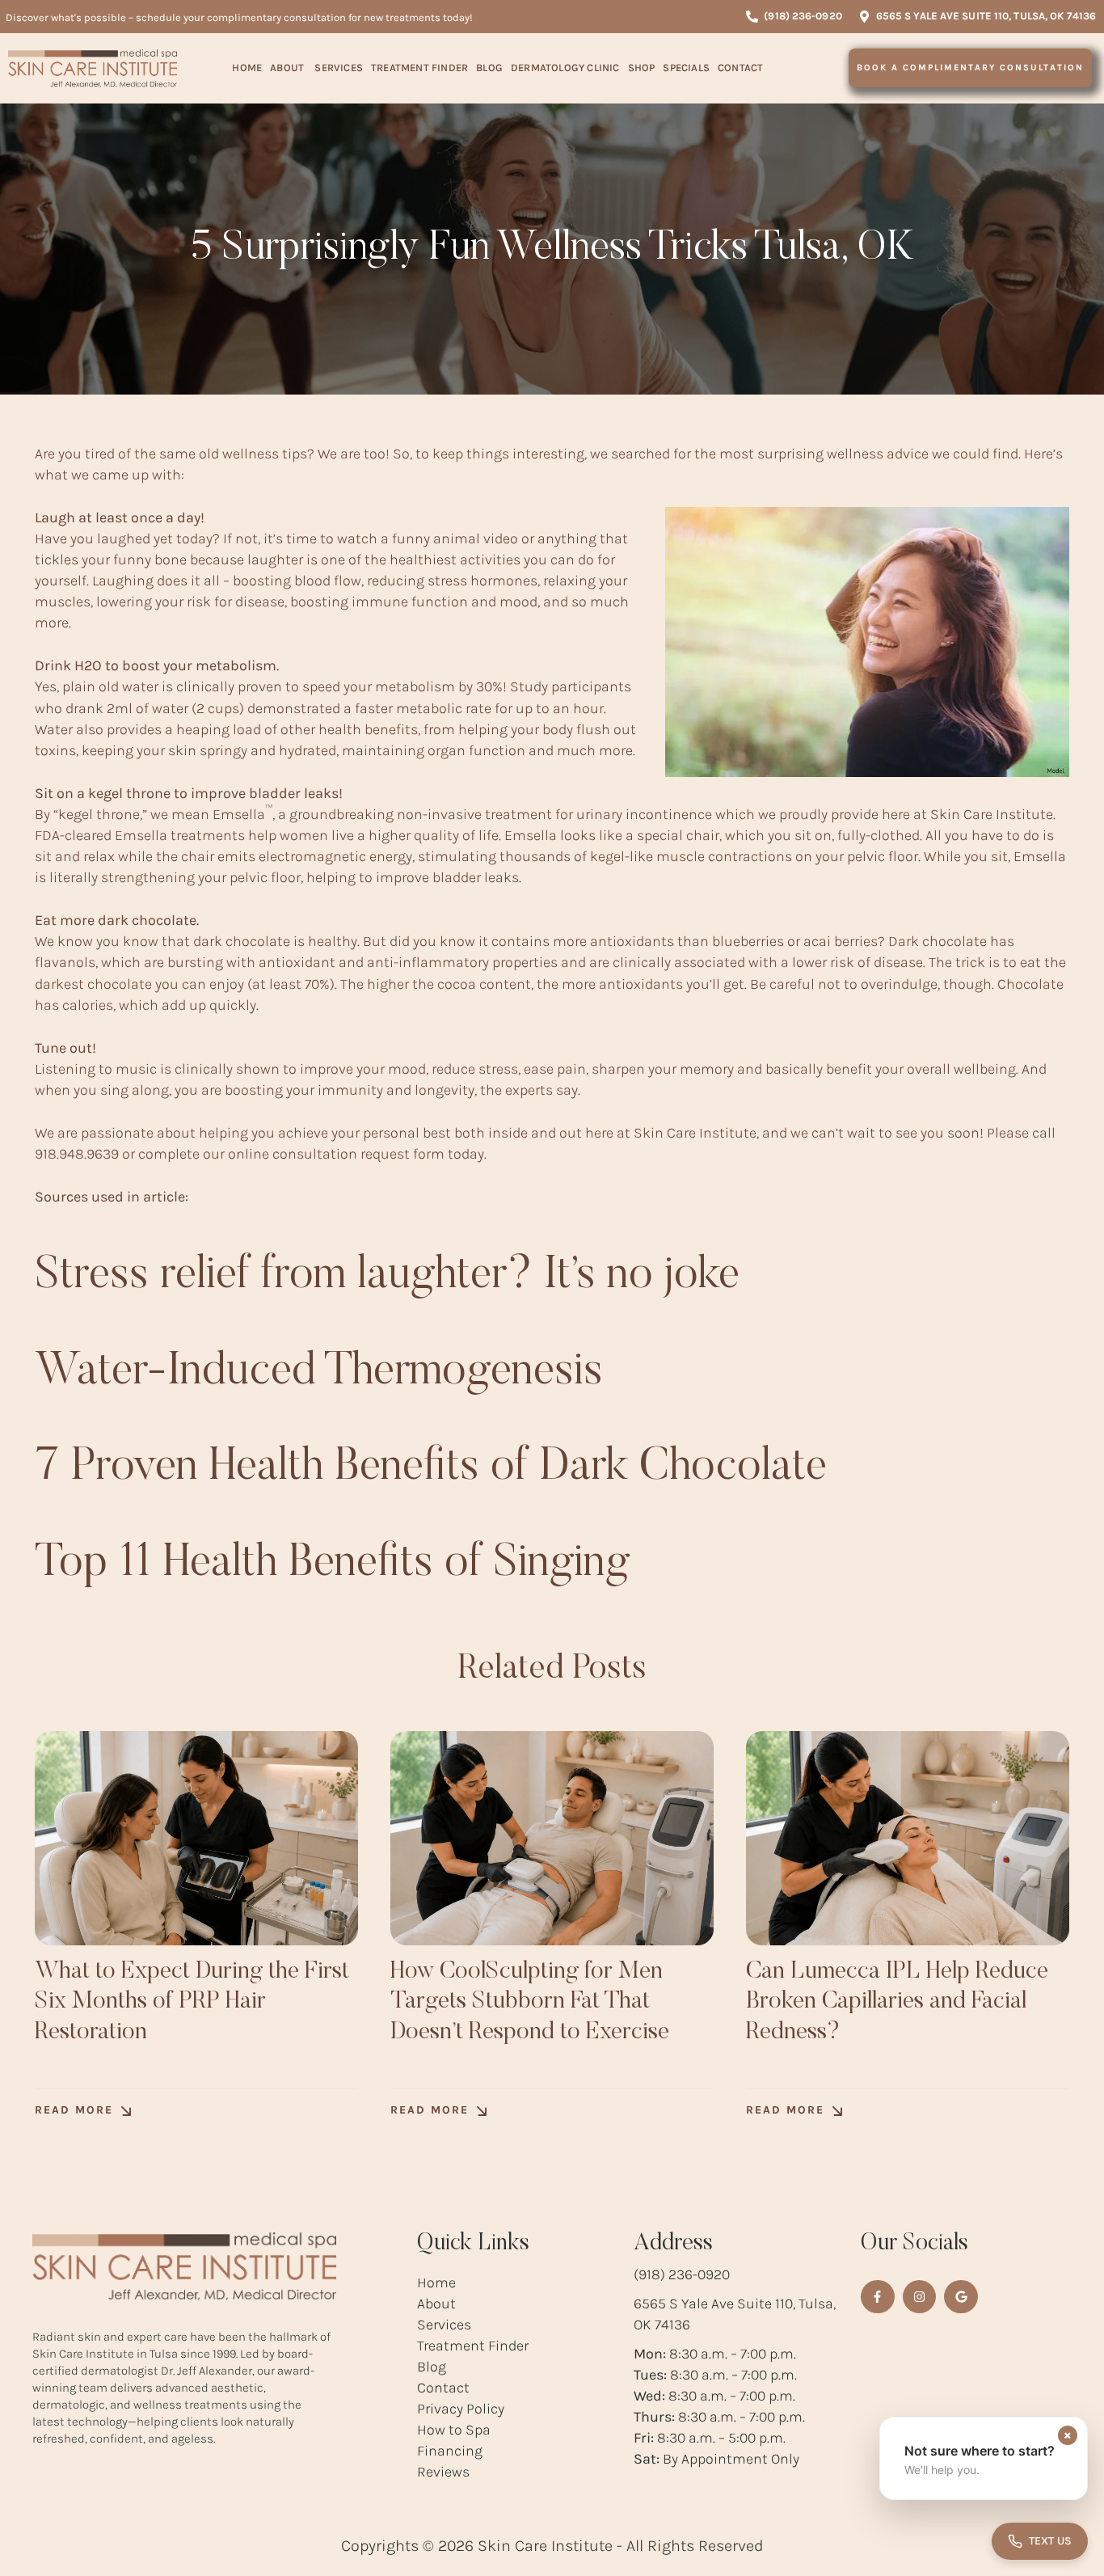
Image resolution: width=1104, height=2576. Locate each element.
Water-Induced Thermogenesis (319, 1373)
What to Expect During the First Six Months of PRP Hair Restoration (192, 2002)
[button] (794, 17)
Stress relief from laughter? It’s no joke (387, 1277)
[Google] (961, 2297)
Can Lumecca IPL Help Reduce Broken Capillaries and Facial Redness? (897, 2002)
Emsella (242, 814)
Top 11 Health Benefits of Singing (332, 1565)
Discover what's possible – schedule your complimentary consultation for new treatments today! (239, 17)
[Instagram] (920, 2297)
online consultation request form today (356, 1154)
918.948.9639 (77, 1154)
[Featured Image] (196, 1838)
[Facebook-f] (878, 2297)
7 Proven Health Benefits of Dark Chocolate (431, 1468)
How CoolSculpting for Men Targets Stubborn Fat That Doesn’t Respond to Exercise (530, 2002)
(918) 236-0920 (682, 2274)
